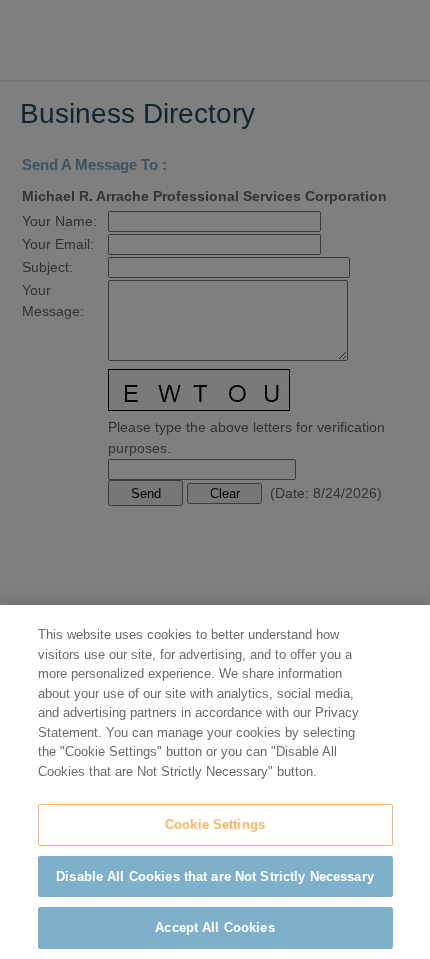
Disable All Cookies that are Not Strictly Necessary (215, 876)
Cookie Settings (215, 824)
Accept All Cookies (214, 927)
